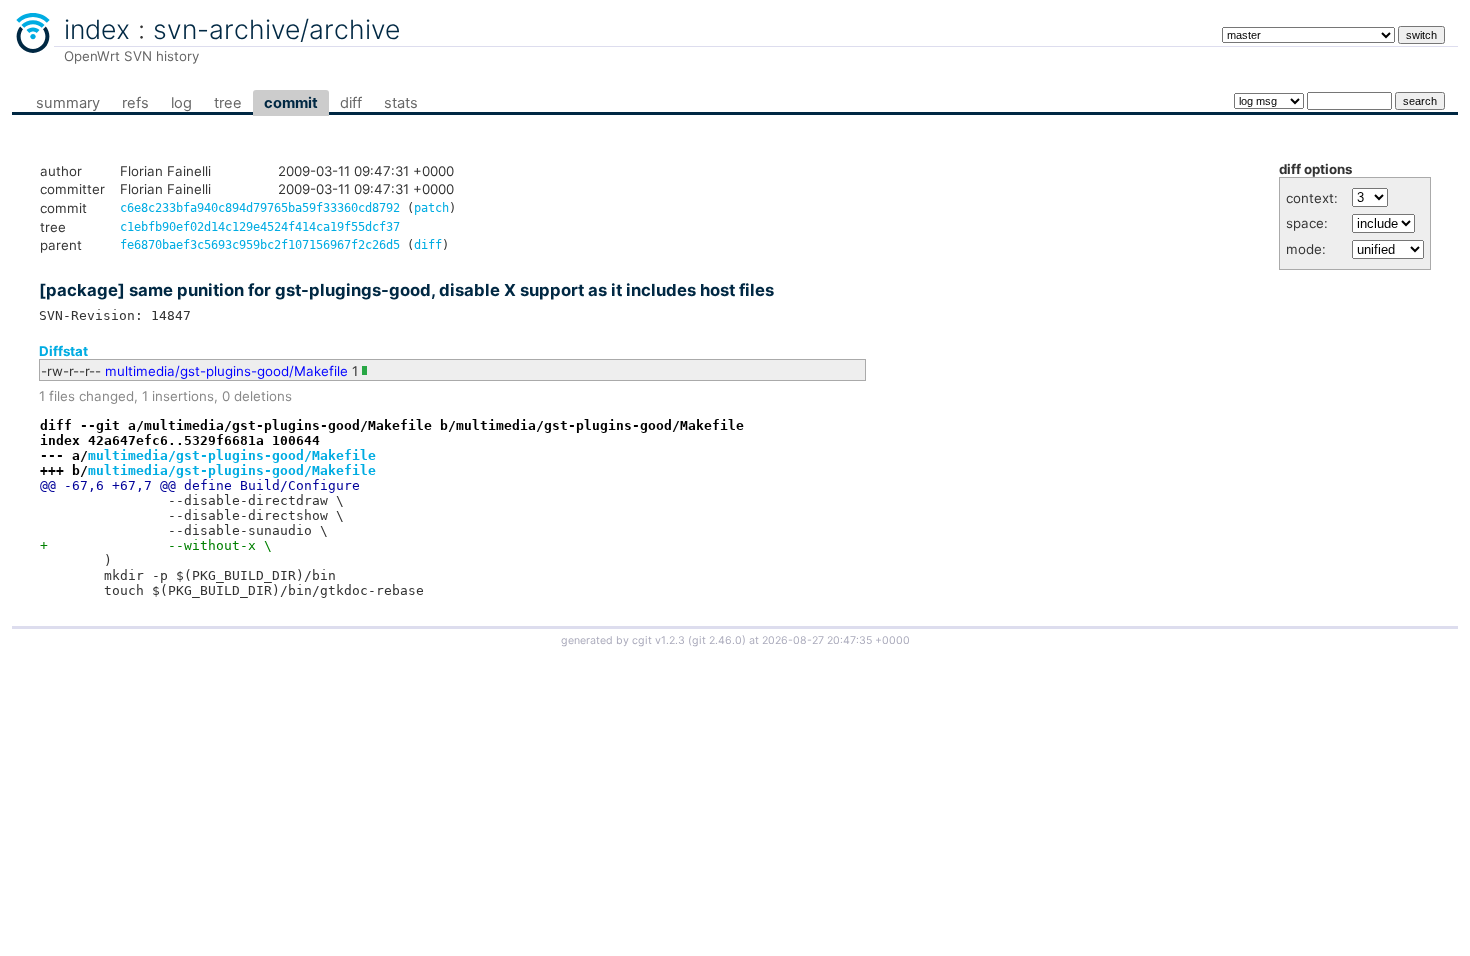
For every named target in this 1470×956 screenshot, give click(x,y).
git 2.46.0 (717, 640)
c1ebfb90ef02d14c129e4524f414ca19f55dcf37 (260, 227)
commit (291, 103)
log (181, 103)
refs (135, 103)
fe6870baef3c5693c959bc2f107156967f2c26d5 (260, 245)
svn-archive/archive (276, 29)
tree (228, 103)
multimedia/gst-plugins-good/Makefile (226, 371)
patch (431, 208)
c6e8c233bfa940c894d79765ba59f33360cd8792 (260, 208)
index (97, 29)
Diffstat (63, 351)
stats (401, 103)
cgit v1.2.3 (658, 640)
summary (68, 103)
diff (351, 103)
